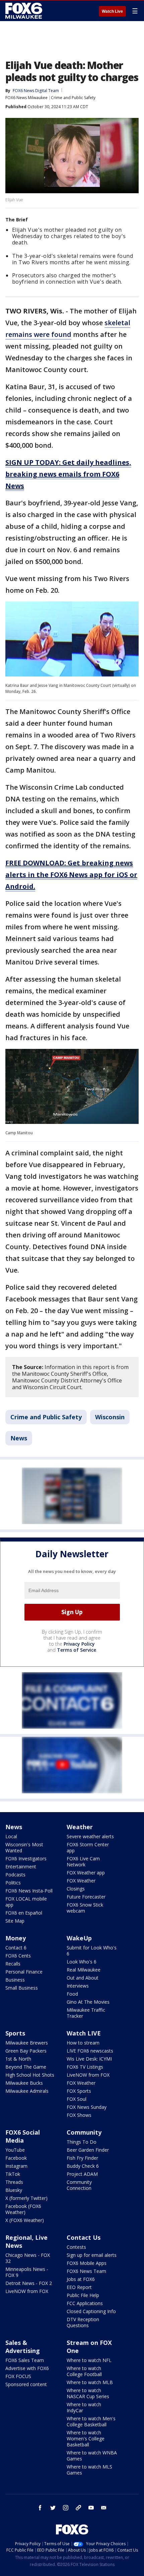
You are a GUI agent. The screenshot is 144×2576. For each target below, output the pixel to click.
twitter (53, 2508)
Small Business (22, 1988)
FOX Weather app (86, 1873)
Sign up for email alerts (92, 2255)
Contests (76, 2247)
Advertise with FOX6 (27, 2368)
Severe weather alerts (90, 1836)
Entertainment (21, 1867)
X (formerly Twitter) (26, 2198)
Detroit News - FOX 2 (29, 2283)
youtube (91, 2508)
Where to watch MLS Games (89, 2470)
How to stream (83, 2043)
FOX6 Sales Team (25, 2360)
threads (78, 2508)
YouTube (15, 2150)
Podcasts (15, 1875)
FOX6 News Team (86, 2271)
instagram (66, 2508)
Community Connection (79, 2185)
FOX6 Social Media (23, 2136)
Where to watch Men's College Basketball (91, 2421)
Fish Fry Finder (82, 2158)
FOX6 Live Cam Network (83, 1862)
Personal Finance (24, 1972)
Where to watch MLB (90, 2382)
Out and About (83, 1978)
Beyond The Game (26, 2067)
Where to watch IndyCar (84, 2407)
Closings (76, 1889)
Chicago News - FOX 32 (28, 2258)
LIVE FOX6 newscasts (90, 2051)
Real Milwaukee (84, 1970)
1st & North (18, 2059)
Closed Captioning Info (91, 2311)
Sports (15, 2033)
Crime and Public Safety (73, 98)
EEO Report (79, 2287)
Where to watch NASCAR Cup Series (88, 2393)
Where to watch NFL (89, 2360)
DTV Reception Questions (83, 2322)
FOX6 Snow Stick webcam (85, 1908)
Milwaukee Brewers (27, 2043)
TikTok (13, 2174)
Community (84, 2132)
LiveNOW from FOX (88, 2075)
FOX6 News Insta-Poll (29, 1891)
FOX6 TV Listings (85, 2067)
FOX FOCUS (18, 2376)
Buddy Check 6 (83, 2166)
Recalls (13, 1964)
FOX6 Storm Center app (88, 1847)
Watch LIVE (84, 2033)
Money (16, 1938)
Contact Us (84, 2237)
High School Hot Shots (30, 2075)
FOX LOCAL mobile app (26, 1902)
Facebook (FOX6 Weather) (23, 2209)
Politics (13, 1883)
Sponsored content (26, 2384)
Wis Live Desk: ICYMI (89, 2059)
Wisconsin (110, 1417)
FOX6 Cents (18, 1956)
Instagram (16, 2166)
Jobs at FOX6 (81, 2279)
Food (72, 1994)
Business (15, 1980)
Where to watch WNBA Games (92, 2456)
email (104, 2508)
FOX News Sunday (87, 2107)
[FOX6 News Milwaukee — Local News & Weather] (25, 11)
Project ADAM (82, 2174)
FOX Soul (77, 2099)
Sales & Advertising (23, 2347)
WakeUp (79, 1938)
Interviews (78, 1986)
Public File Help (83, 2295)
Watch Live (112, 11)
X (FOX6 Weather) (25, 2220)
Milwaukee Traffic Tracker (86, 2013)
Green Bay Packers (26, 2051)
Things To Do (82, 2142)
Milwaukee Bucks (24, 2083)
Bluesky (14, 2190)
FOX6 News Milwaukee (26, 98)
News (19, 1438)
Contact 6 (16, 1948)
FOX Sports (79, 2091)
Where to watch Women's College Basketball (86, 2439)
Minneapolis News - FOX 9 (27, 2272)
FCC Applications (85, 2303)
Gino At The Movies (88, 2002)
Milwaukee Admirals (27, 2091)
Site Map (15, 1921)
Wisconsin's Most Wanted (24, 1847)
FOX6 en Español (24, 1913)
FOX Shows (79, 2115)
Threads (14, 2182)
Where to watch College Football (84, 2371)
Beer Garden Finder (88, 2150)
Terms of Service (77, 1650)
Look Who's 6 (82, 1962)
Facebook (16, 2158)
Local (11, 1836)
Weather (80, 1827)
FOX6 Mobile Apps (87, 2263)
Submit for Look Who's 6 (92, 1951)
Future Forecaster (86, 1897)
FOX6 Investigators (26, 1858)
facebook (40, 2508)
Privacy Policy (79, 1644)
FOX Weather (81, 1881)
